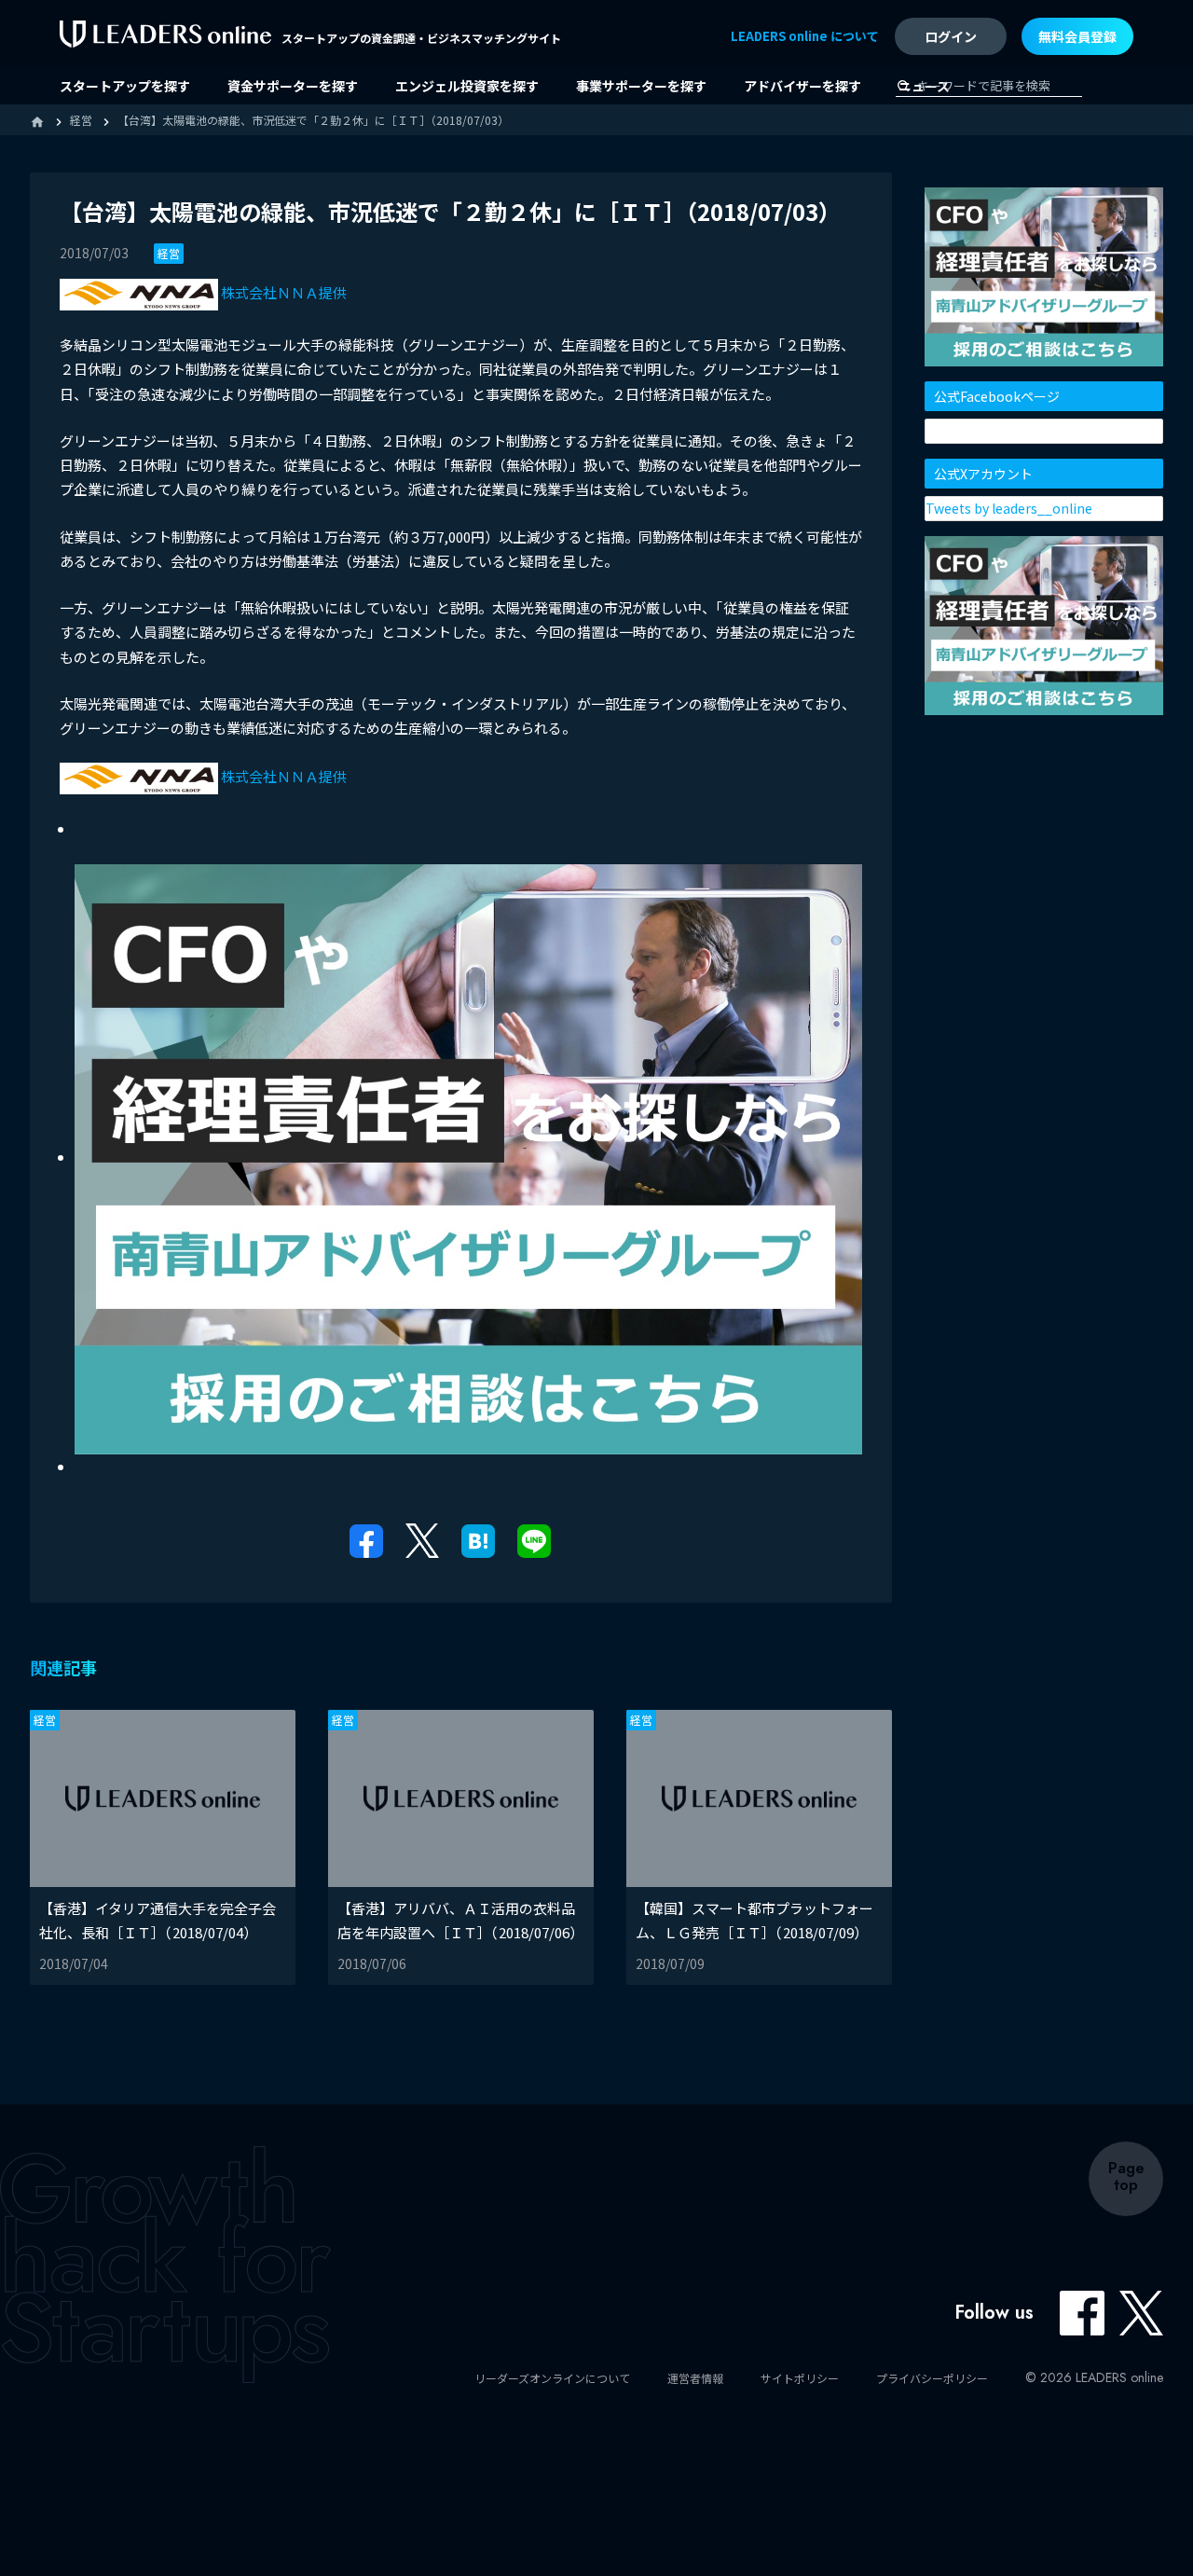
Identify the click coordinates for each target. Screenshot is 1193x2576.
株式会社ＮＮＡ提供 (282, 292)
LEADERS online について (805, 36)
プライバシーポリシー (932, 2378)
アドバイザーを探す (802, 86)
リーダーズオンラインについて (552, 2378)
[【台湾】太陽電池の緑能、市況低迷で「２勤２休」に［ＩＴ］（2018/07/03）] (478, 1539)
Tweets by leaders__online (1009, 508)
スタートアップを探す (125, 86)
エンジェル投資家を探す (467, 86)
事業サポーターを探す (641, 86)
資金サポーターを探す (293, 86)
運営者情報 (695, 2378)
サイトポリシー (800, 2378)
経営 (169, 253)
